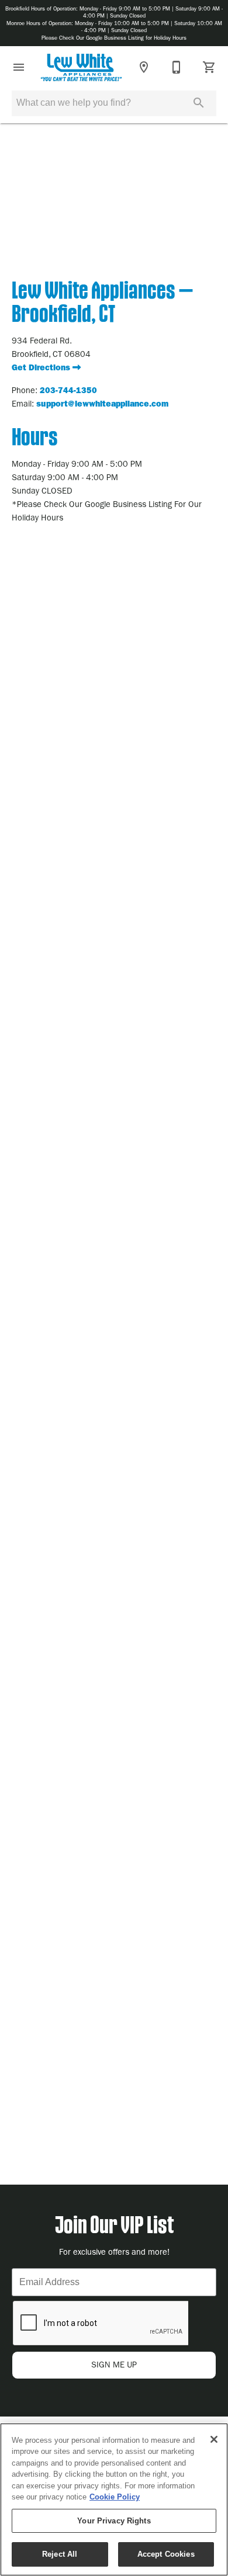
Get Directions (42, 368)
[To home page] (81, 67)
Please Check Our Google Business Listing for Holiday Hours (114, 38)
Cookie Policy (115, 2497)
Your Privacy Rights (114, 2521)
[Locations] (144, 67)
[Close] (214, 2439)
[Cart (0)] (209, 67)
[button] (19, 67)
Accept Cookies (166, 2554)
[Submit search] (199, 103)
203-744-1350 (68, 390)
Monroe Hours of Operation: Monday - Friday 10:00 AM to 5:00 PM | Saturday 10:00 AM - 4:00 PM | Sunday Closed (114, 27)
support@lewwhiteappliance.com (102, 404)
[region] (114, 2499)
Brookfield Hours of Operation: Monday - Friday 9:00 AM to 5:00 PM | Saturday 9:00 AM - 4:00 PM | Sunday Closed (114, 12)
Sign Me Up (114, 2365)
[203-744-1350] (177, 67)
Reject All (60, 2554)
